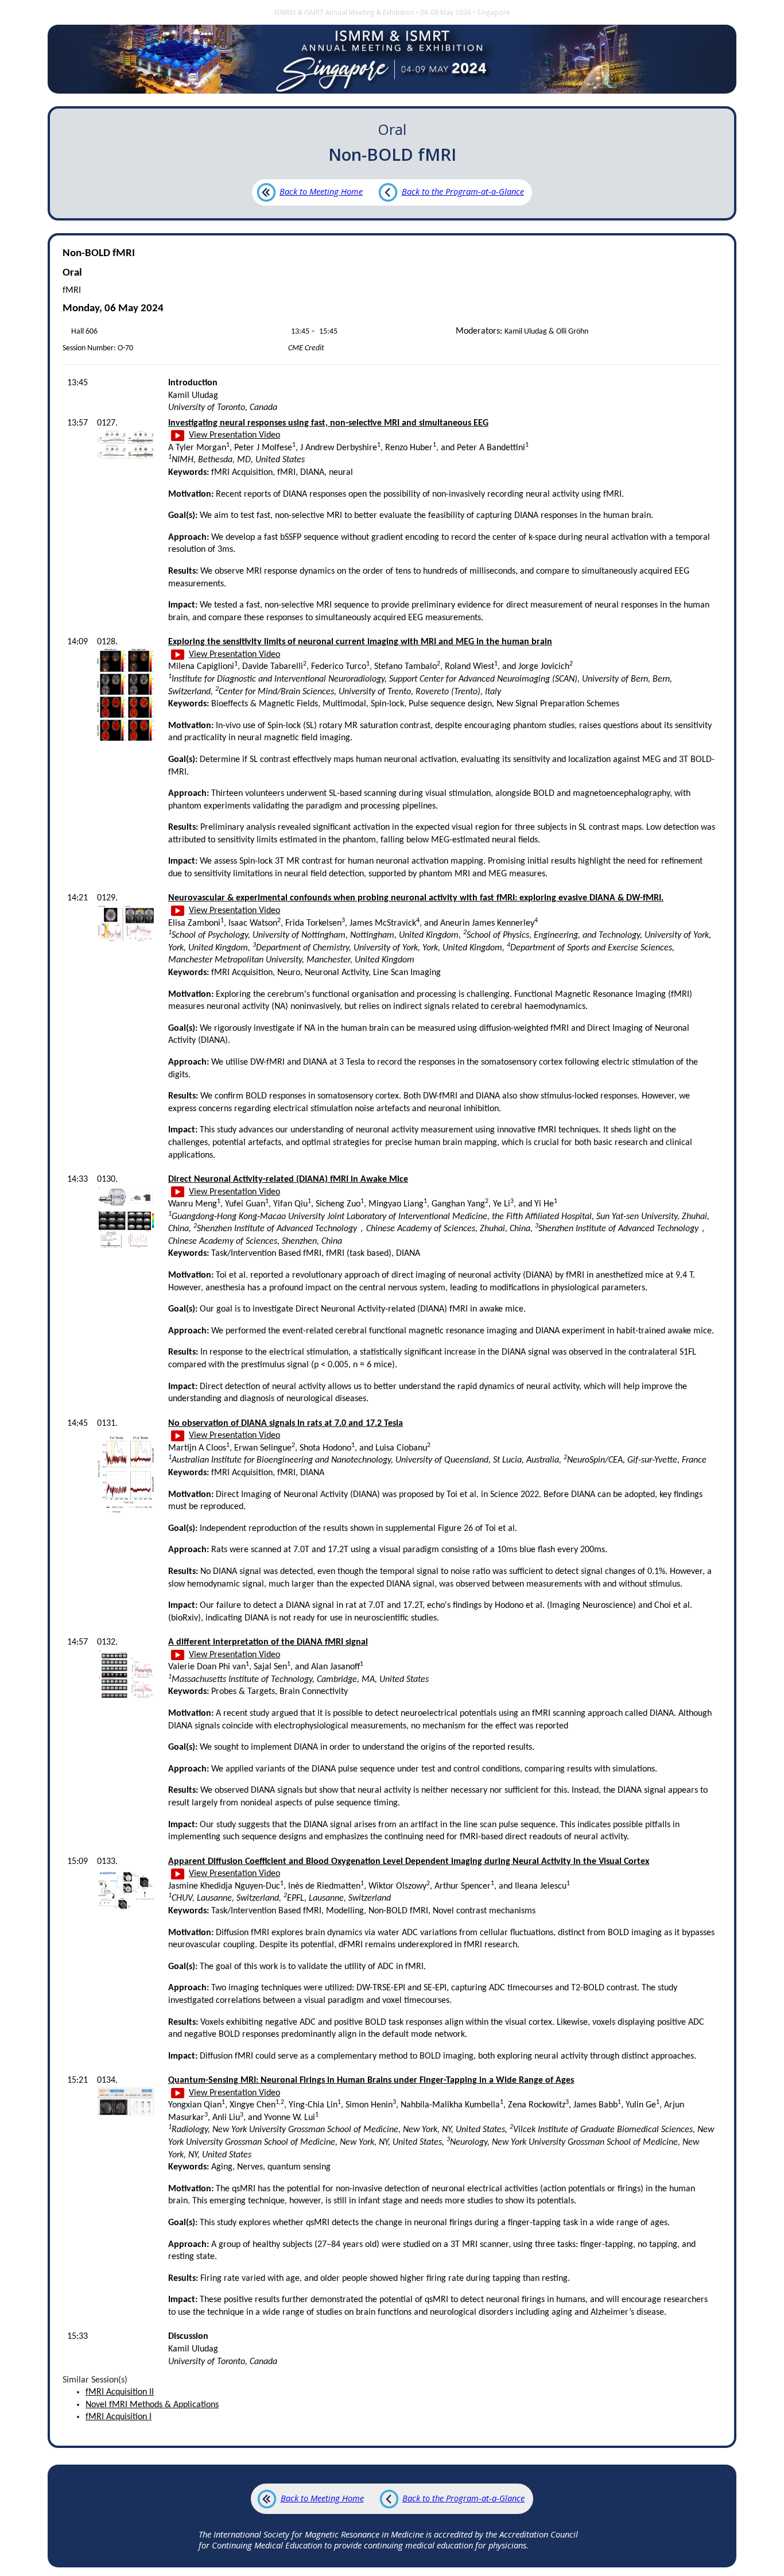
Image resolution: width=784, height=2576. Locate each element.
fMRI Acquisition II (120, 2392)
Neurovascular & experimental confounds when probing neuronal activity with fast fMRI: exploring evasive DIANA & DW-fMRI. (416, 898)
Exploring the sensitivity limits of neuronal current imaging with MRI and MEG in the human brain (360, 642)
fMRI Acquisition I (119, 2417)
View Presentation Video (234, 435)
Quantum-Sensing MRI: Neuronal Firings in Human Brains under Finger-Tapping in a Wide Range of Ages (371, 2080)
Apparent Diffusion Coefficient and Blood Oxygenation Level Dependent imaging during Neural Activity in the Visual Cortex (409, 1862)
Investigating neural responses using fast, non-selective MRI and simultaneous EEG (328, 423)
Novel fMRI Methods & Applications (152, 2405)
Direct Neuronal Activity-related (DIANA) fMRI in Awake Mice (288, 1179)
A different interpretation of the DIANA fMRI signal (268, 1642)
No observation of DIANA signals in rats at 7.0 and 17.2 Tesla (286, 1424)
